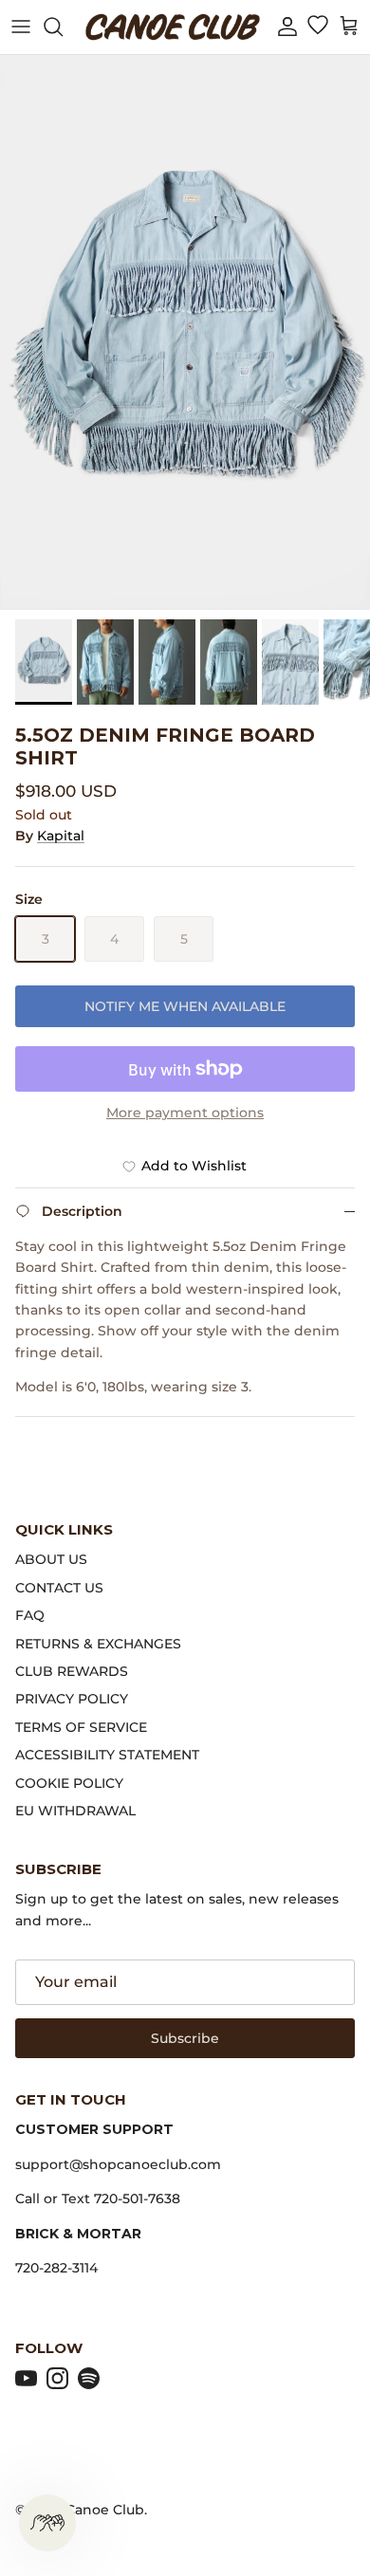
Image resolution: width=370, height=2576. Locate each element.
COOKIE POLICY (69, 1783)
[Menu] (21, 27)
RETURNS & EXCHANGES (98, 1644)
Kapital (61, 836)
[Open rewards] (47, 2523)
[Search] (63, 27)
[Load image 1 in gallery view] (185, 332)
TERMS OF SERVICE (81, 1727)
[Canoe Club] (173, 27)
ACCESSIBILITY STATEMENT (107, 1755)
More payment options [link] (185, 1113)
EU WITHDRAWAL (75, 1811)
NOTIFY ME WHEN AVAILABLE (185, 1006)
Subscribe (185, 2038)
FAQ (30, 1615)
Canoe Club (105, 2510)
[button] (287, 27)
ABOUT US (51, 1559)
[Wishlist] (317, 27)
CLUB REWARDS (72, 1671)
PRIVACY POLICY (72, 1699)
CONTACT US (59, 1588)
